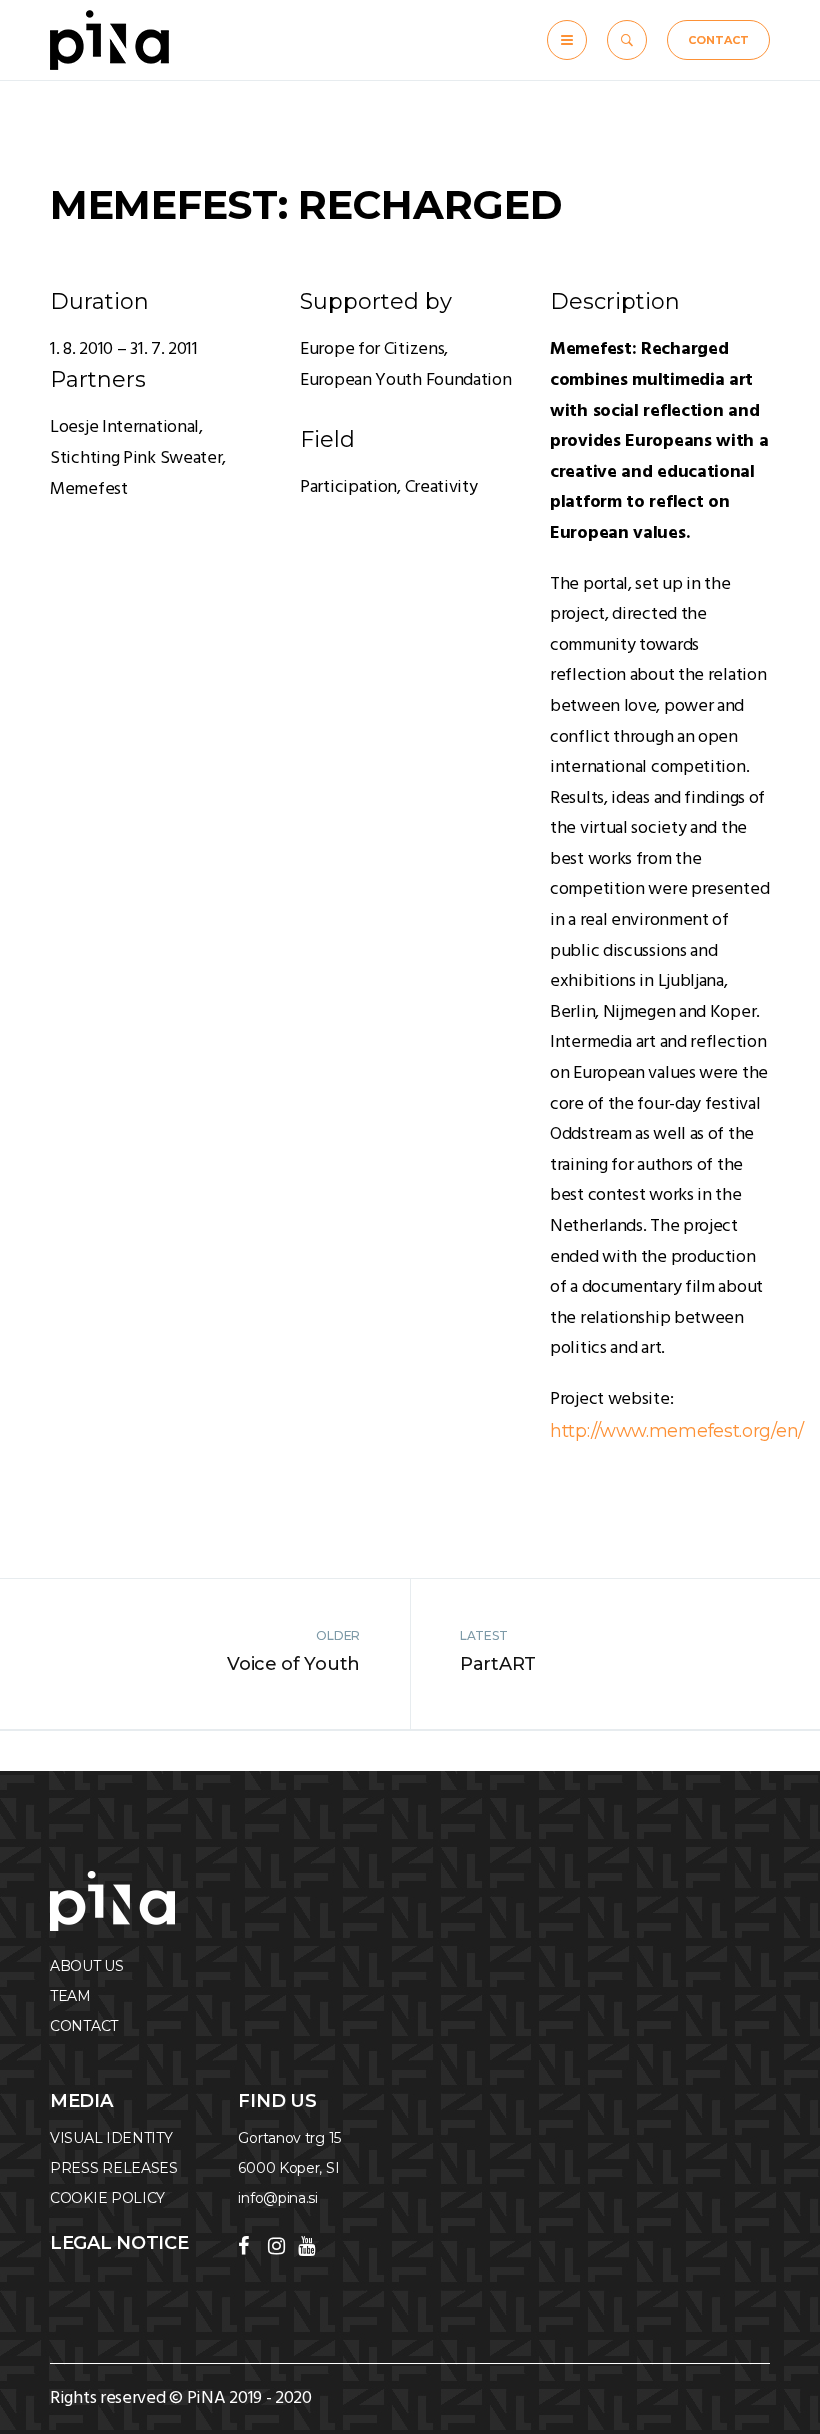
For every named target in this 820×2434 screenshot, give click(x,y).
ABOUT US (87, 1966)
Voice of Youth (293, 1664)
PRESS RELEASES (114, 2168)
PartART (498, 1664)
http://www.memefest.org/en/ (677, 1431)
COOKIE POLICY (107, 2198)
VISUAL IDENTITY (111, 2138)
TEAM (70, 1996)
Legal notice (119, 2243)
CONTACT (718, 40)
